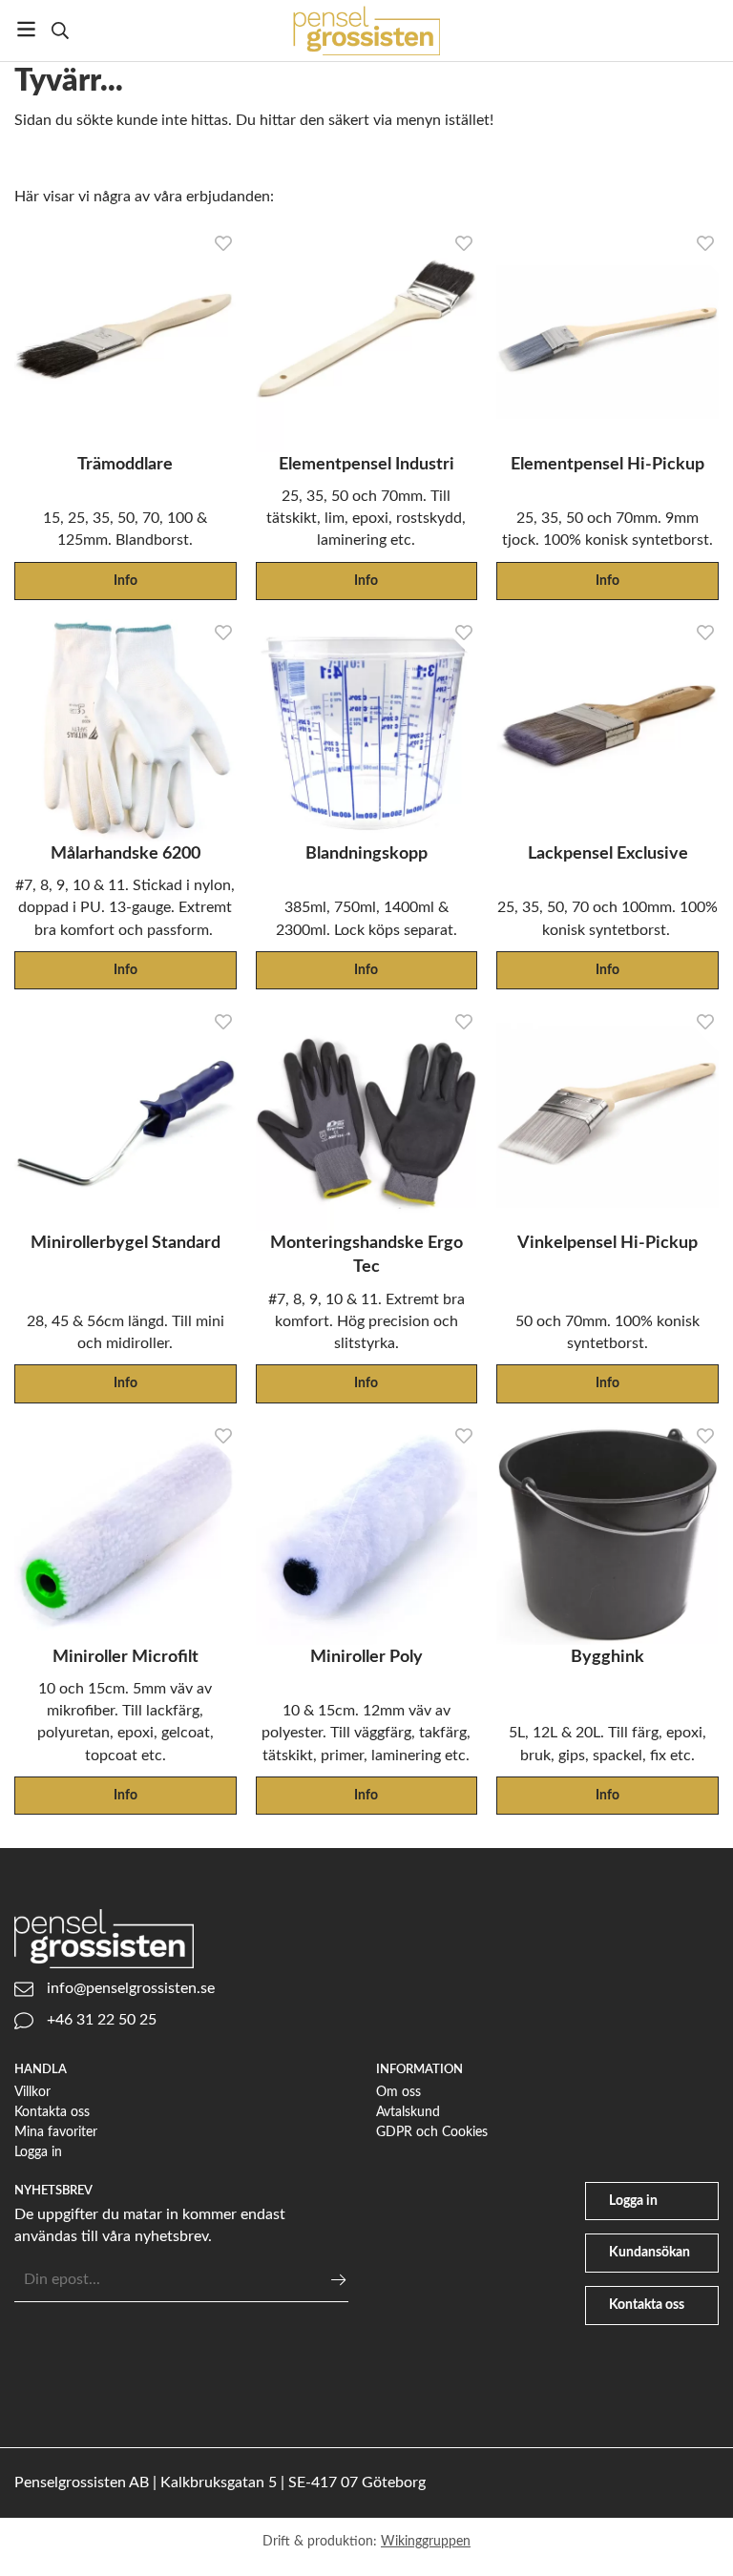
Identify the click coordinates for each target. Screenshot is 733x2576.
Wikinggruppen (426, 2541)
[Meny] (26, 29)
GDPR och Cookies (432, 2132)
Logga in (38, 2152)
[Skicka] (338, 2280)
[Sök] (60, 31)
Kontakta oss (52, 2112)
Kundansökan (649, 2252)
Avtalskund (408, 2112)
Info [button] (126, 581)
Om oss (398, 2092)
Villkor (32, 2092)
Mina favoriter (56, 2132)
